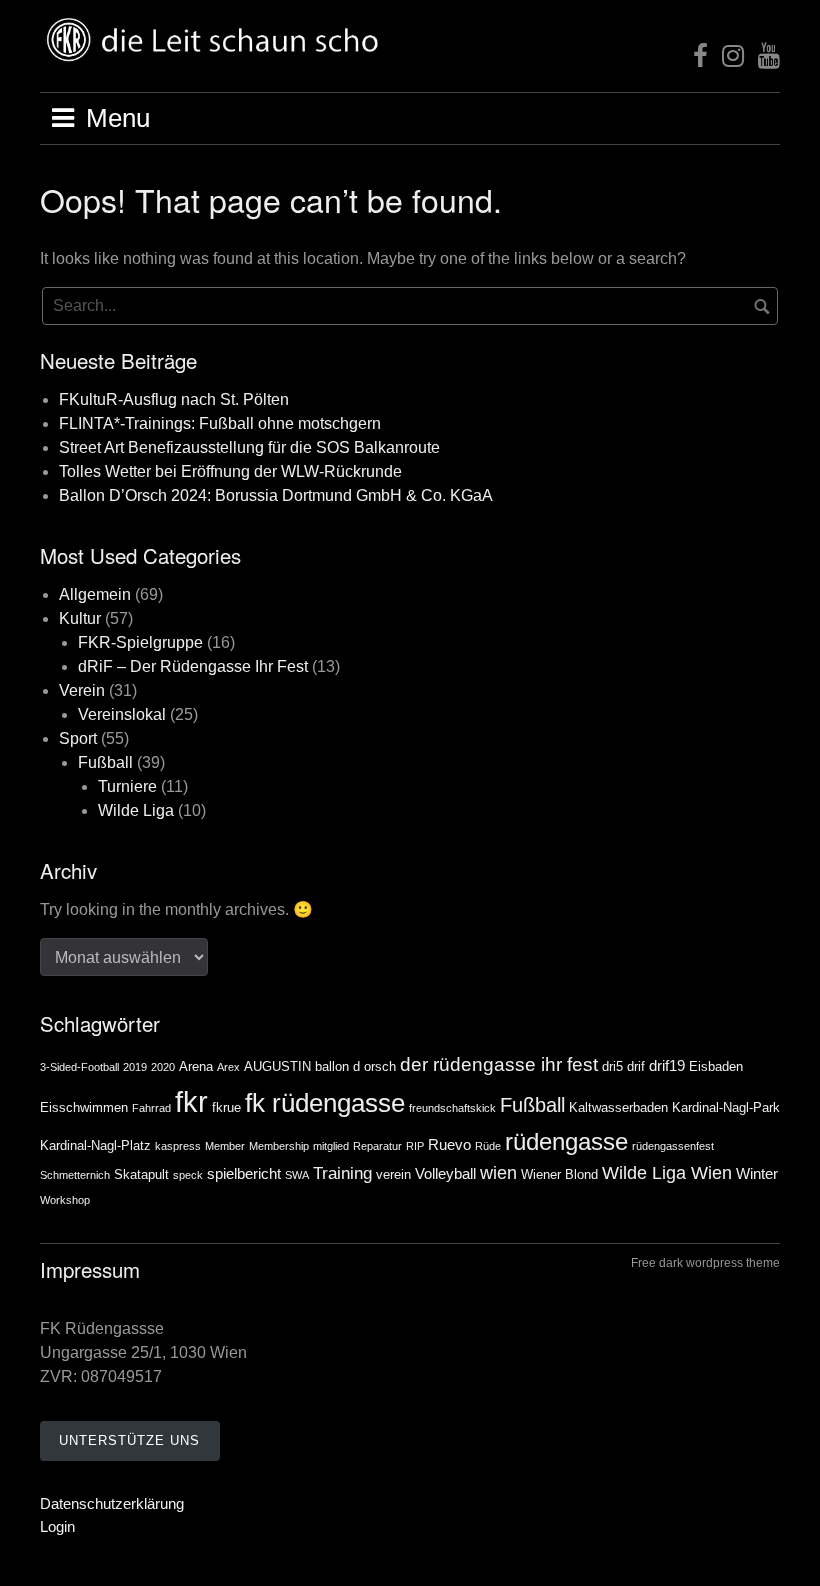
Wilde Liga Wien (667, 1173)
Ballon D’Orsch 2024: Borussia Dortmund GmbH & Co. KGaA (276, 495)
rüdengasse (566, 1141)
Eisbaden (716, 1066)
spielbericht (244, 1173)
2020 (163, 1067)
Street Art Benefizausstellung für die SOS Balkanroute (249, 447)
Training (342, 1173)
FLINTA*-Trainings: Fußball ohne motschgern (220, 423)
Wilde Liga (136, 810)
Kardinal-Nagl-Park (726, 1107)
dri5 (612, 1066)
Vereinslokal (122, 714)
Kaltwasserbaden (618, 1107)
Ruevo (449, 1144)
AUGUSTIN (277, 1066)
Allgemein (95, 594)
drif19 (667, 1065)
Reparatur (377, 1146)
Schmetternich (75, 1175)
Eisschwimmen (84, 1107)
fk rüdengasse (325, 1103)
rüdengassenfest (673, 1146)
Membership (279, 1146)
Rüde (488, 1146)
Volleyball (445, 1173)
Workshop (65, 1200)
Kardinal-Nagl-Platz (95, 1145)
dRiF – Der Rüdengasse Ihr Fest (193, 666)
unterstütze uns (129, 1440)
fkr (191, 1101)
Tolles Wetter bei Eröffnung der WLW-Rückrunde (230, 471)
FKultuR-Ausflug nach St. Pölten (174, 399)
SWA (297, 1175)
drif (636, 1066)
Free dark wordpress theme (705, 1263)
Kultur (80, 618)
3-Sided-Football (79, 1067)
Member (225, 1146)
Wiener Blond (559, 1174)
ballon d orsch (355, 1066)
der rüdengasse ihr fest (499, 1064)
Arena (196, 1066)
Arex (228, 1067)
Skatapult (141, 1174)
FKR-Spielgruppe (140, 642)
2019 (135, 1067)
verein (393, 1174)
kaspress (178, 1146)
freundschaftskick (452, 1108)
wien (498, 1173)
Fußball (105, 762)
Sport (78, 738)
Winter (757, 1173)
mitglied (331, 1146)
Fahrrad (151, 1108)
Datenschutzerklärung (112, 1503)
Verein (82, 690)
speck (188, 1175)
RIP (415, 1146)
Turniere (127, 786)
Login (57, 1526)
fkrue (226, 1107)
